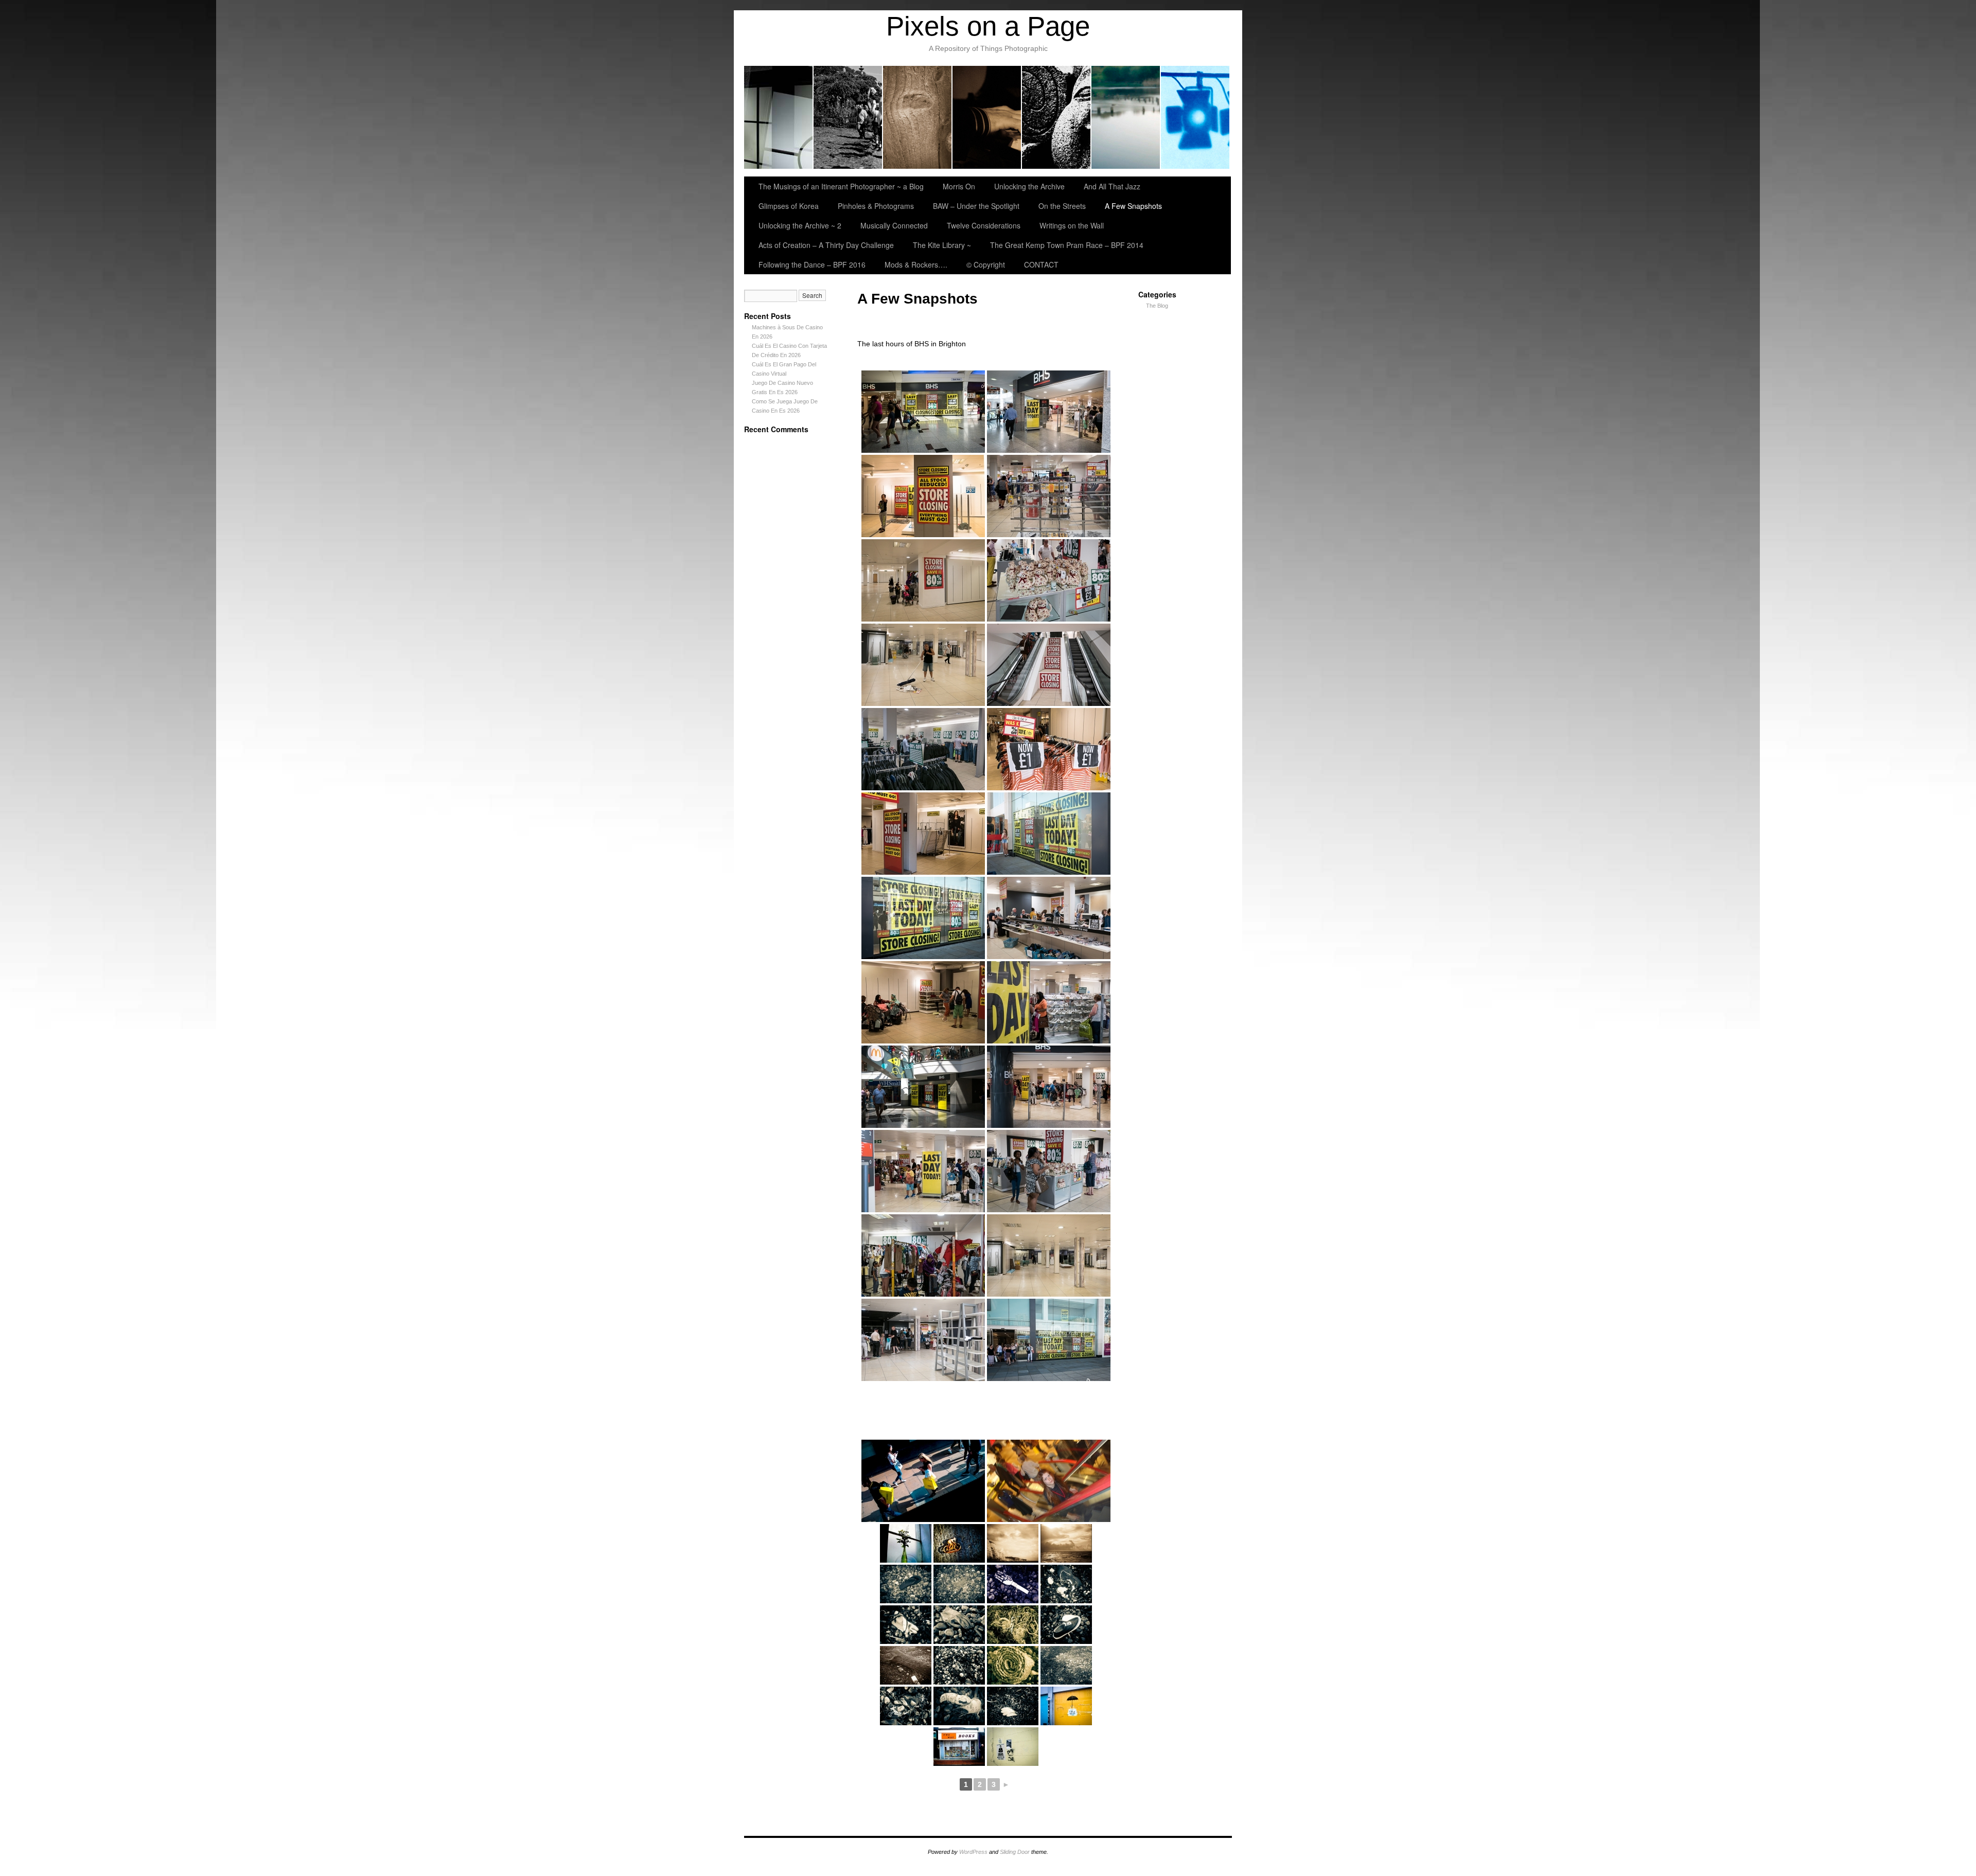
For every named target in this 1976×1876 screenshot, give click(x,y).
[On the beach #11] (906, 1625)
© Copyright (986, 264)
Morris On (848, 117)
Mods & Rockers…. (916, 264)
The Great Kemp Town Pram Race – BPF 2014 (1067, 245)
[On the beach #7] (906, 1665)
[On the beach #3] (906, 1706)
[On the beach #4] (1066, 1665)
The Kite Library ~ (942, 245)
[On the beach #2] (959, 1706)
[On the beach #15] (906, 1584)
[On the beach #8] (1066, 1625)
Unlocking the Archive (918, 117)
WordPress (973, 1852)
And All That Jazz (987, 117)
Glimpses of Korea (1057, 117)
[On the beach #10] (959, 1625)
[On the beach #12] (1066, 1584)
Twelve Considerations (984, 225)
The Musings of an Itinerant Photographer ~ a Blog (779, 117)
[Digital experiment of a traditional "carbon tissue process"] (1066, 1543)
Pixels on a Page (988, 26)
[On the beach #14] (959, 1584)
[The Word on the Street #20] (1013, 1747)
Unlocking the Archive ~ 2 (800, 225)
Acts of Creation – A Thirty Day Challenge (826, 245)
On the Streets (1062, 206)
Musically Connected (894, 225)
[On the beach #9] (1013, 1625)
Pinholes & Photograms (1126, 117)
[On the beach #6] (959, 1665)
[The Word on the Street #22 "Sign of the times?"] (1066, 1706)
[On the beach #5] (1013, 1665)
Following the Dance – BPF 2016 (812, 264)
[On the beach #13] (1013, 1584)
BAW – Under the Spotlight (1195, 117)
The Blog (1157, 306)
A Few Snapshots (1133, 206)
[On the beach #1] (1013, 1706)
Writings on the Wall (1072, 225)
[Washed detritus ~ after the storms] (959, 1543)
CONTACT (1041, 264)
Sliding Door (1015, 1852)
